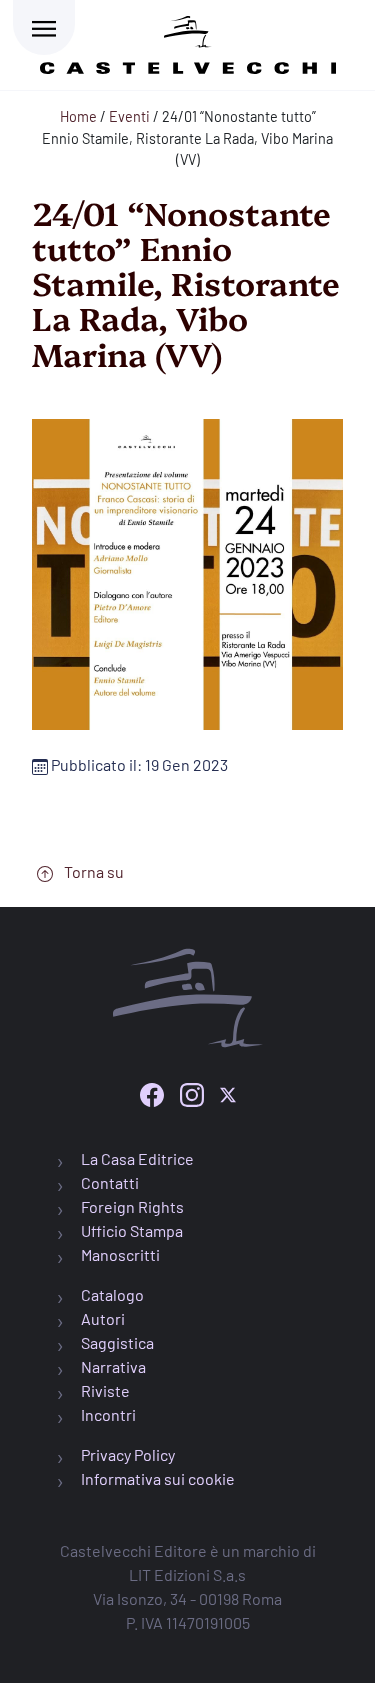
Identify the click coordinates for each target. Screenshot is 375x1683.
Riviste (105, 1390)
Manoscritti (120, 1254)
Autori (103, 1318)
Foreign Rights (132, 1206)
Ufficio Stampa (132, 1230)
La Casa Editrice (137, 1158)
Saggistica (117, 1342)
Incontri (108, 1414)
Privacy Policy (128, 1454)
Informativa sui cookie (158, 1478)
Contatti (110, 1182)
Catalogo (112, 1294)
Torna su (92, 871)
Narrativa (113, 1366)
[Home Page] (188, 41)
